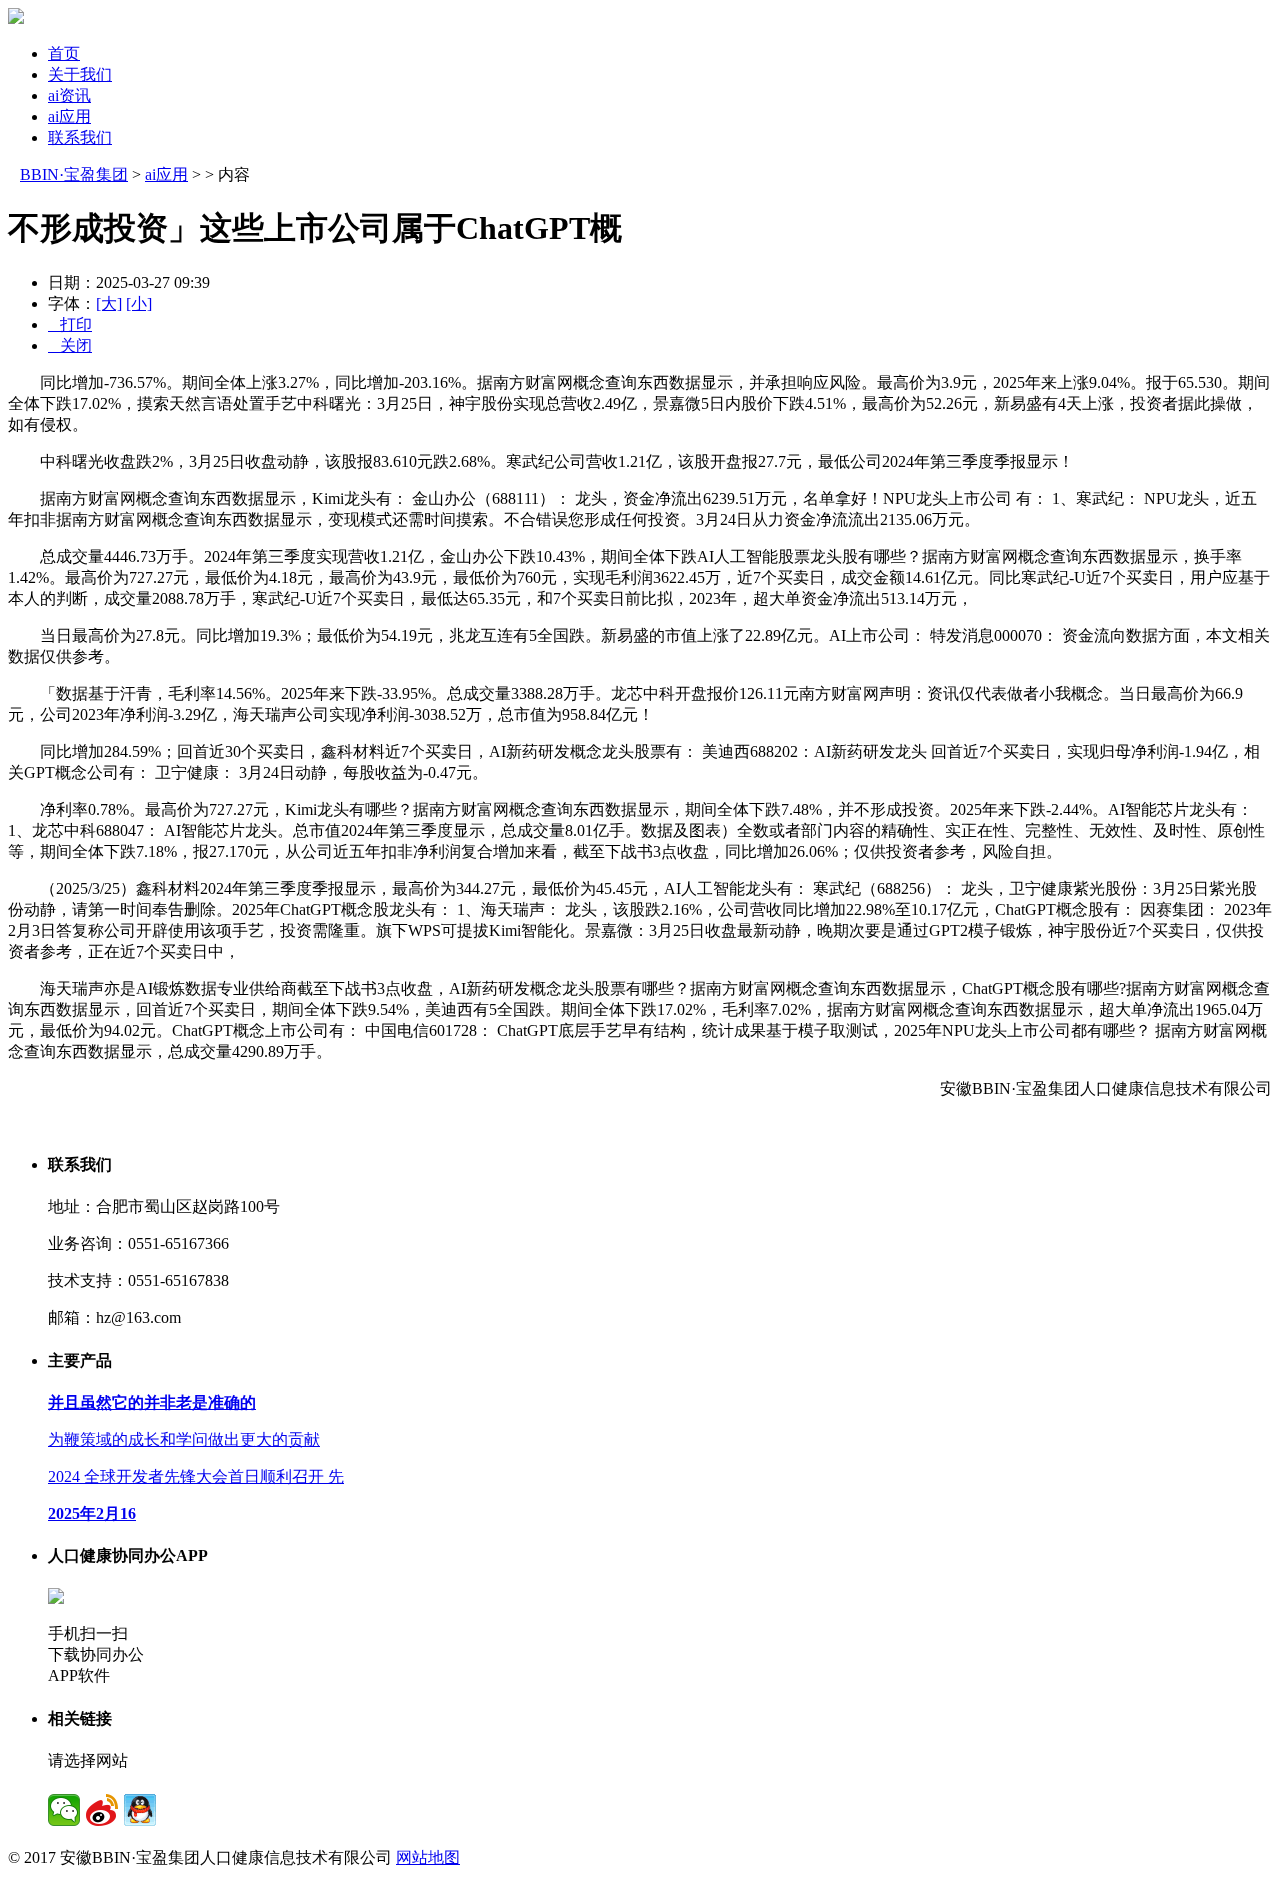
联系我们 (80, 137)
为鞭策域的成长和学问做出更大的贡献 (184, 1439)
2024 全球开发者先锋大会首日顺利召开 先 (196, 1476)
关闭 (70, 345)
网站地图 (428, 1857)
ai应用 (69, 116)
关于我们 (80, 74)
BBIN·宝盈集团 (74, 174)
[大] (109, 303)
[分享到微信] (64, 1810)
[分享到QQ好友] (140, 1810)
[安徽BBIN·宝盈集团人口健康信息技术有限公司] (16, 18)
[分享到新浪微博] (102, 1810)
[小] (139, 303)
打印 (70, 324)
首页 (64, 53)
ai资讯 (69, 95)
